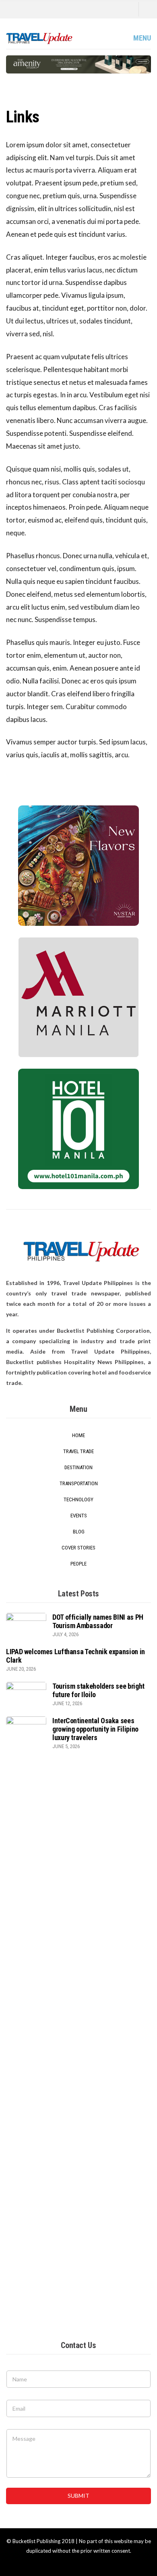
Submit (78, 2496)
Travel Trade (78, 1451)
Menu (141, 38)
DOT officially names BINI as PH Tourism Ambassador (98, 1621)
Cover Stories (78, 1548)
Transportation (79, 1483)
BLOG (79, 1532)
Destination (78, 1467)
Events (79, 1516)
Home (78, 1435)
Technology (78, 1499)
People (78, 1564)
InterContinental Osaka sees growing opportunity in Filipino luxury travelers (95, 1729)
